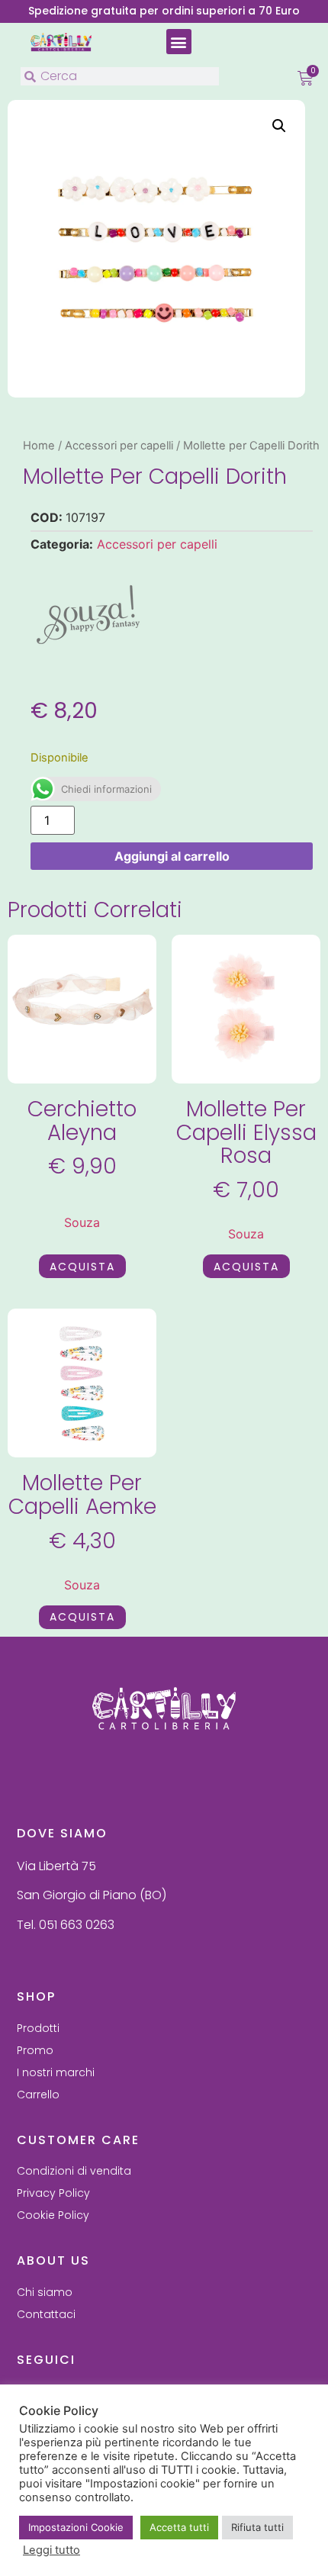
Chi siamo (45, 2292)
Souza (82, 1222)
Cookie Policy (53, 2215)
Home (39, 446)
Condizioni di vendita (74, 2171)
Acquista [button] (82, 1267)
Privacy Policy (53, 2193)
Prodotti (38, 2028)
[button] (179, 42)
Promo (35, 2050)
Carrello (38, 2095)
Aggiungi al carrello (172, 856)
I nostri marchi (56, 2072)
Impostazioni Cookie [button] (76, 2527)
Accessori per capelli (119, 446)
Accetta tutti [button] (179, 2527)
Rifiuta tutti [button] (257, 2527)
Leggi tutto (51, 2550)
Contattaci (46, 2314)
